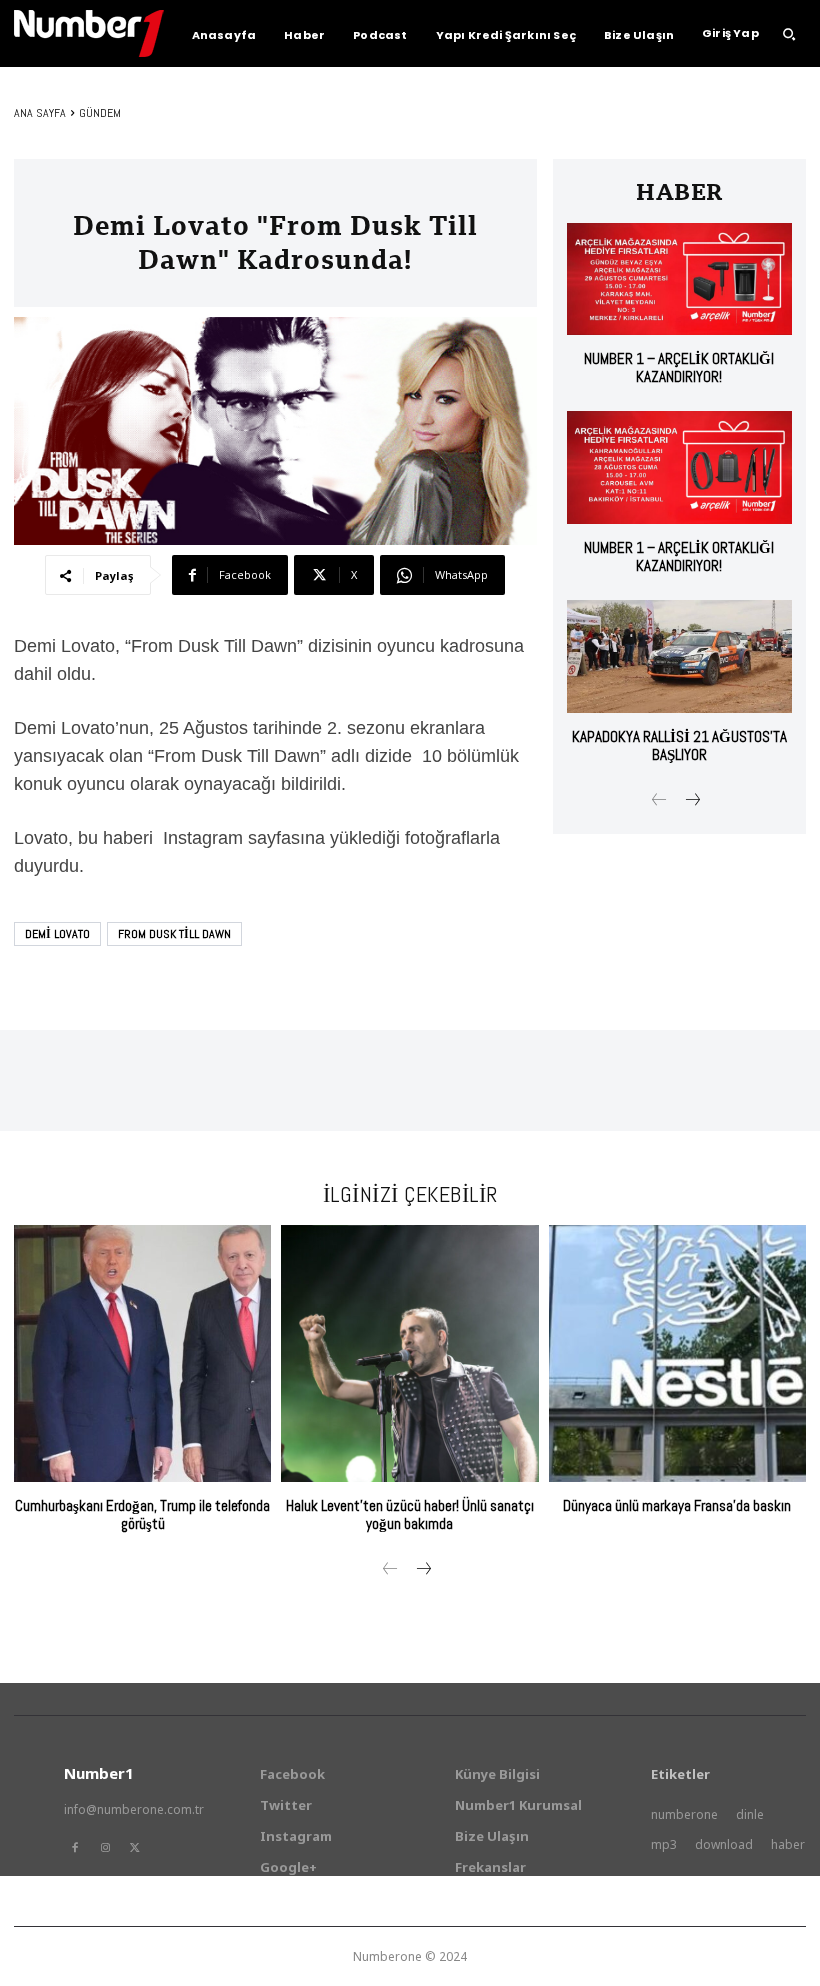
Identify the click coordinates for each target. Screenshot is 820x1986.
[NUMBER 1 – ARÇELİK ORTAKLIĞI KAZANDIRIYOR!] (679, 279)
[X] (135, 1848)
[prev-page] (659, 801)
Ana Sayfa (40, 113)
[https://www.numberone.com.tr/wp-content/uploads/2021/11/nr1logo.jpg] (89, 33)
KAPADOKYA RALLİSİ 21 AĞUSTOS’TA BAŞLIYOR (679, 745)
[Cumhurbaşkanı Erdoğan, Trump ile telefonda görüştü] (142, 1353)
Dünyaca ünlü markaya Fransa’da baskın (677, 1505)
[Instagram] (105, 1848)
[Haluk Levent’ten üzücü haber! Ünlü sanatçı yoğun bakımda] (409, 1353)
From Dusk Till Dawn (174, 934)
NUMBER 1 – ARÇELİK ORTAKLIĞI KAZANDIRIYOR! (679, 367)
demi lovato (57, 934)
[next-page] (691, 801)
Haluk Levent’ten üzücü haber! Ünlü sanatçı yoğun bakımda (410, 1514)
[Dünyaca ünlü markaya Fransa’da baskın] (677, 1353)
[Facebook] (75, 1848)
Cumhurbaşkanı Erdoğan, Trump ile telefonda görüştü (142, 1514)
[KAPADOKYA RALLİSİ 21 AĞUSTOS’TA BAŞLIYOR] (679, 656)
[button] (789, 34)
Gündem (100, 113)
